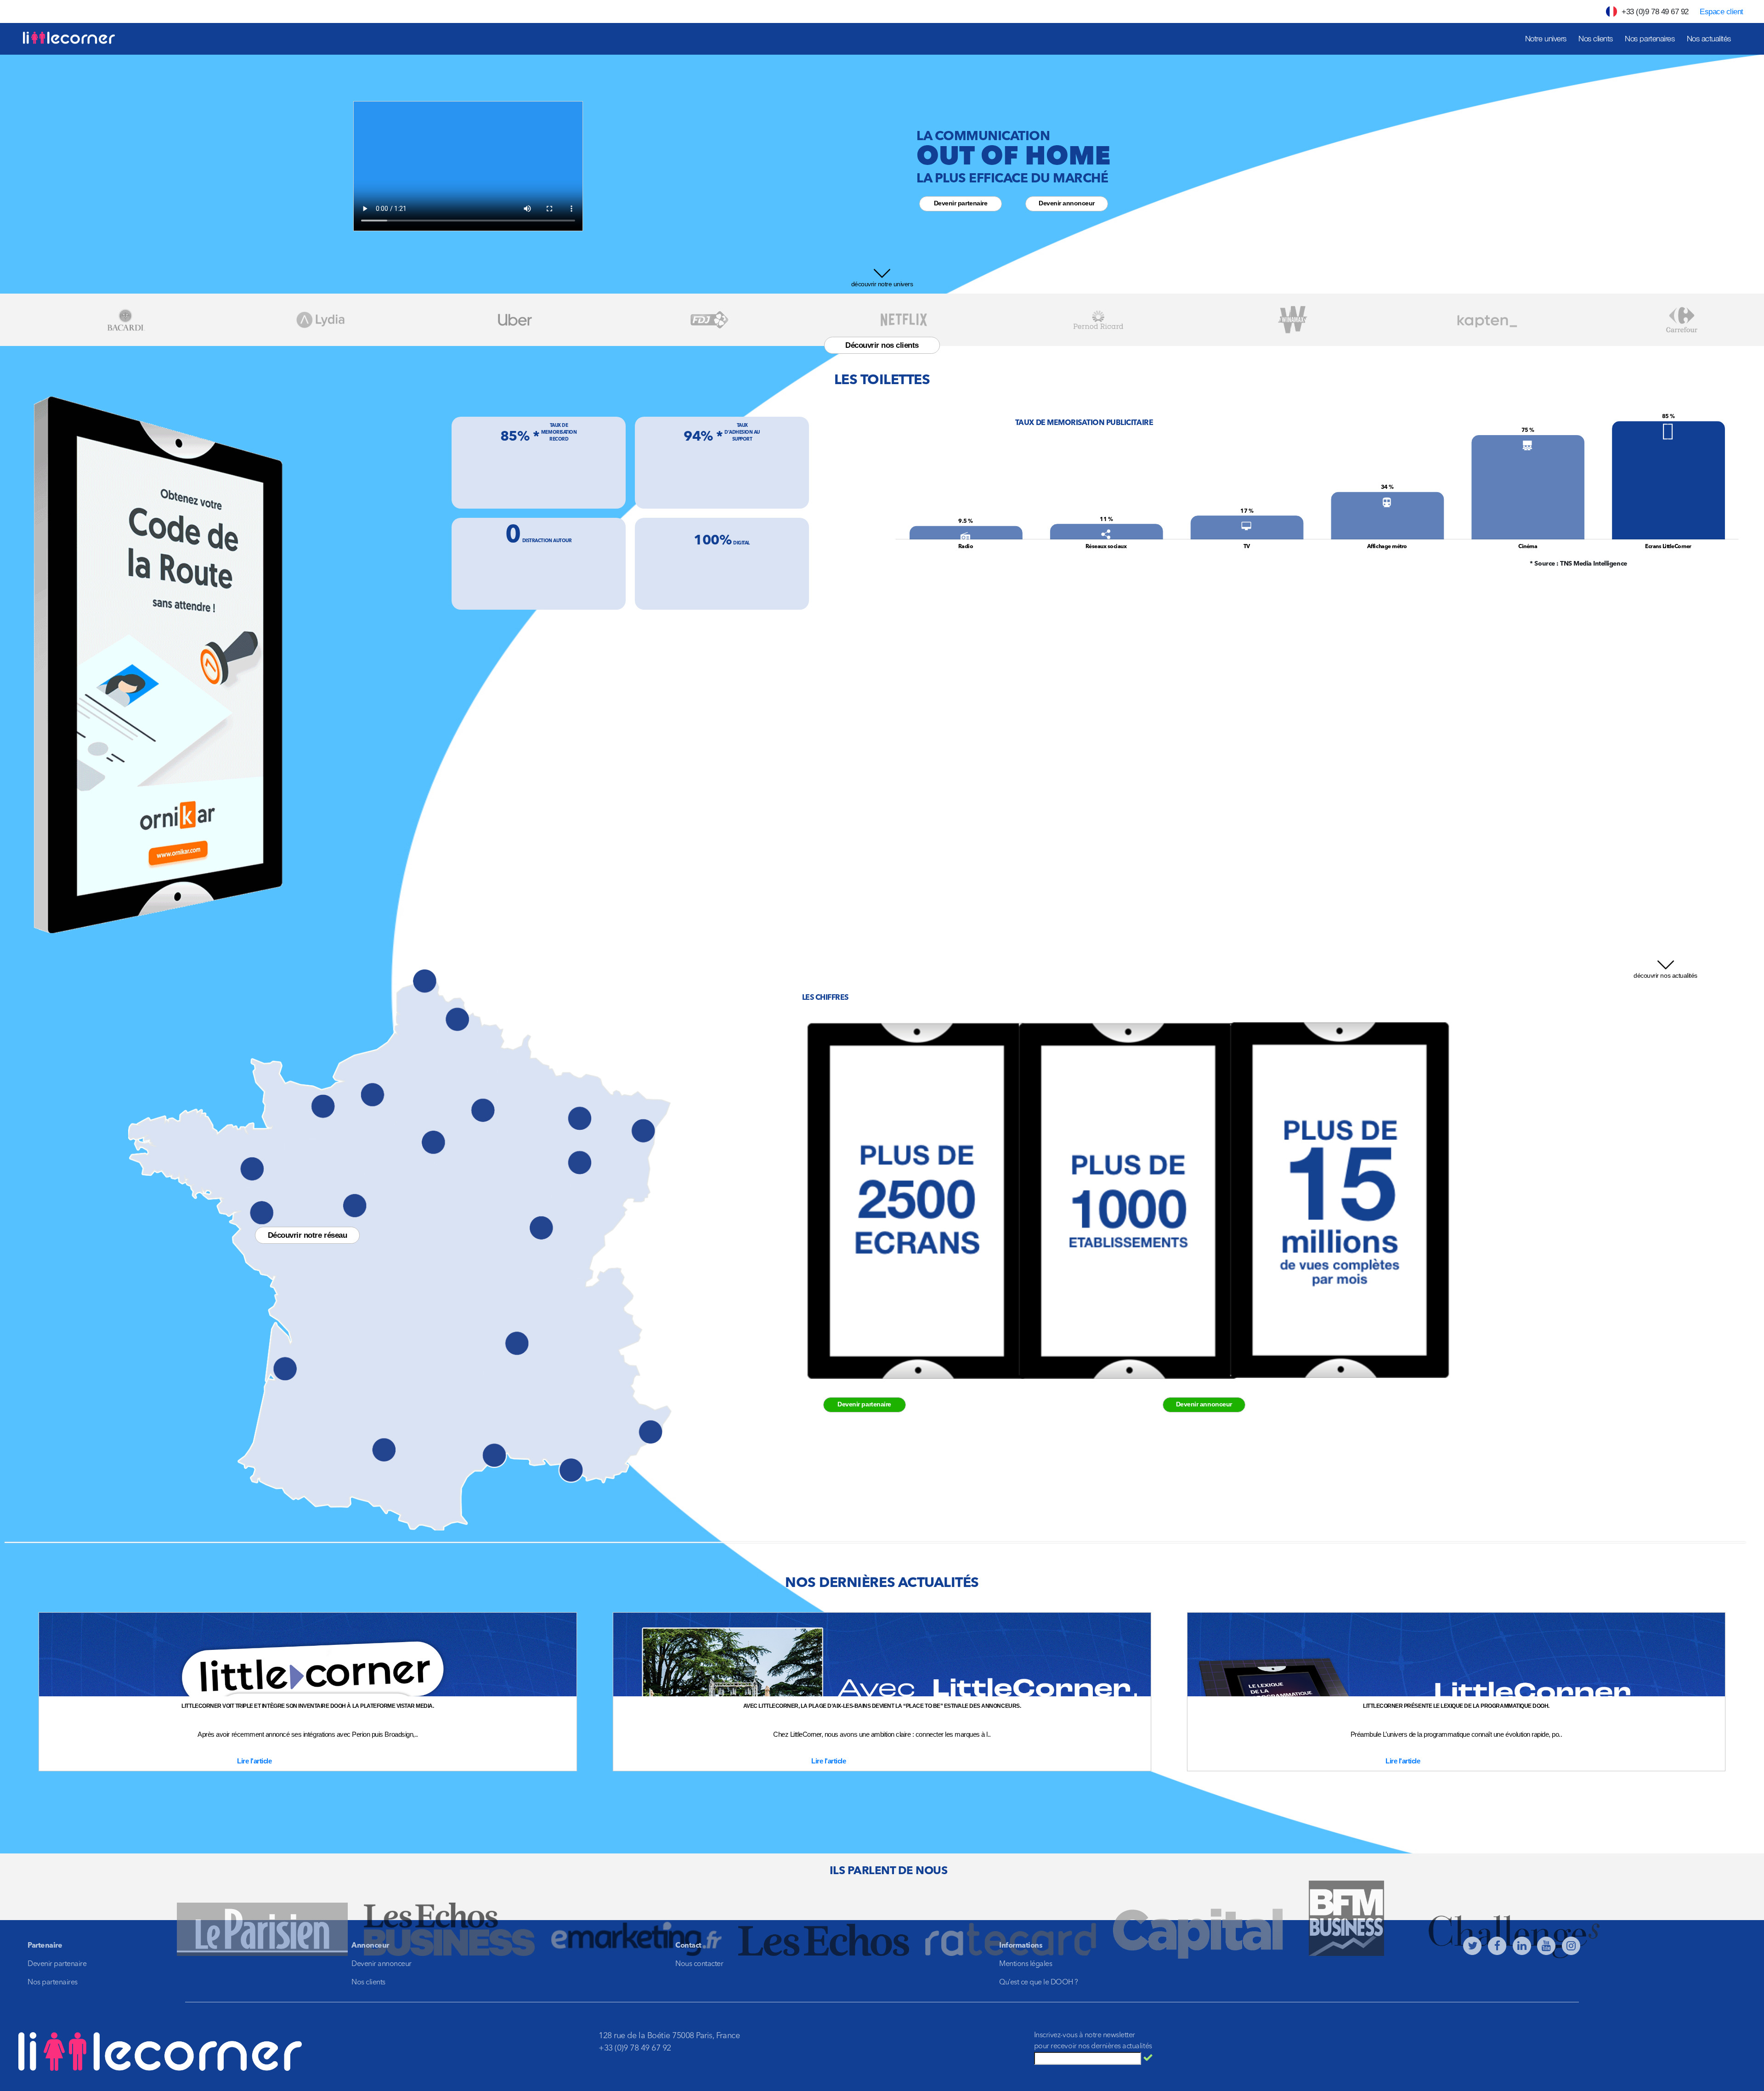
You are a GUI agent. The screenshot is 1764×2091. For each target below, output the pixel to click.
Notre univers (1546, 39)
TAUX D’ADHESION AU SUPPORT (742, 432)
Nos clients (1596, 39)
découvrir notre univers (882, 284)
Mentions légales (1026, 1964)
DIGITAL (741, 543)
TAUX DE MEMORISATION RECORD (559, 432)
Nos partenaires (1650, 39)
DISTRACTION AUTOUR (547, 541)
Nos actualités (1709, 39)
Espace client (1722, 12)
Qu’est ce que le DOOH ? (1039, 1983)
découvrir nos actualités (1665, 975)
